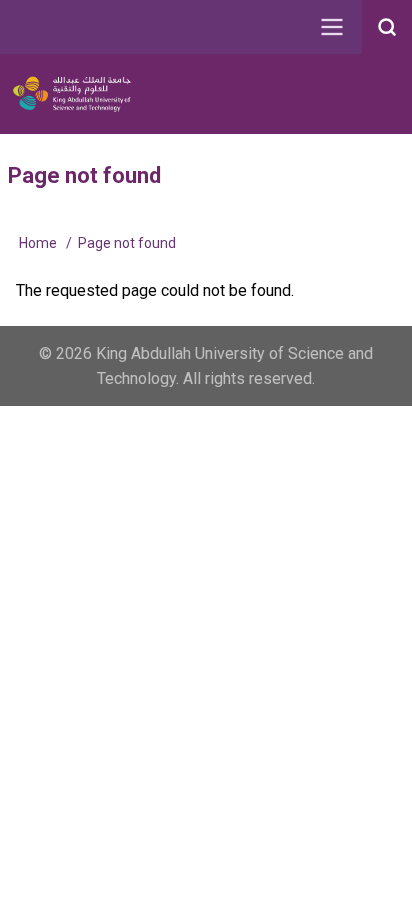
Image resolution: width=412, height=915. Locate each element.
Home (38, 243)
